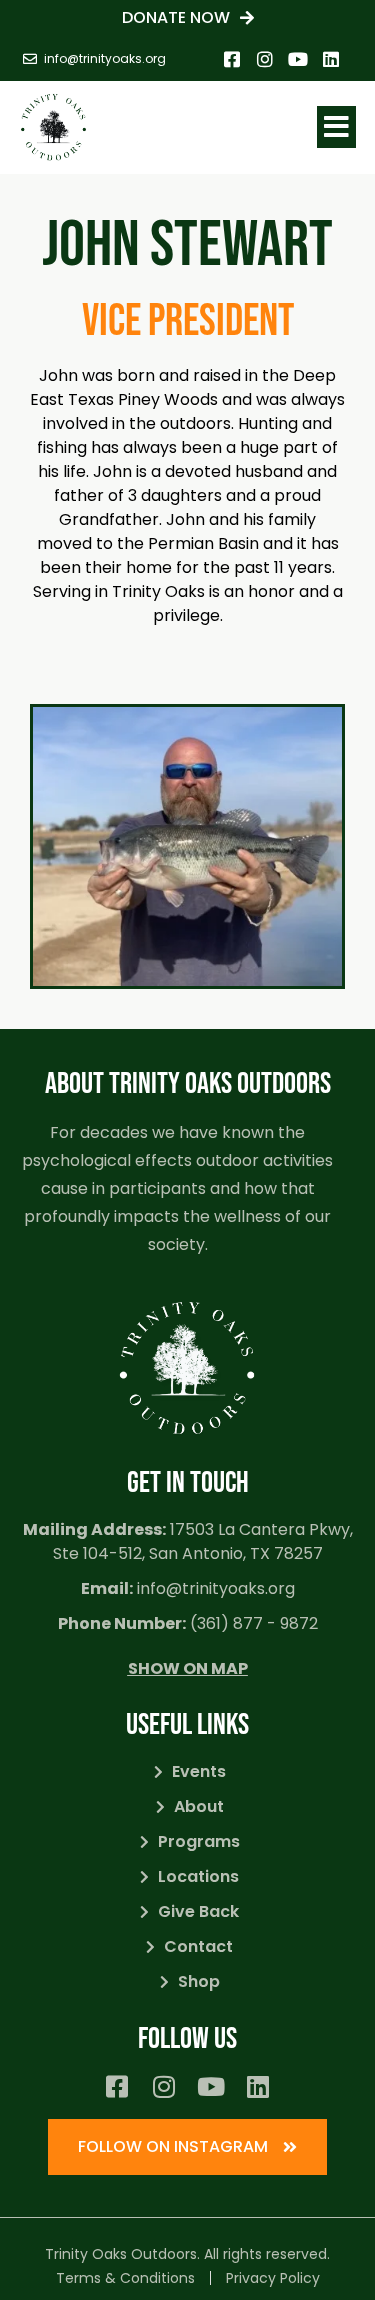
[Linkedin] (331, 59)
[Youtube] (298, 59)
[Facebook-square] (232, 59)
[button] (336, 127)
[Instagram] (265, 59)
